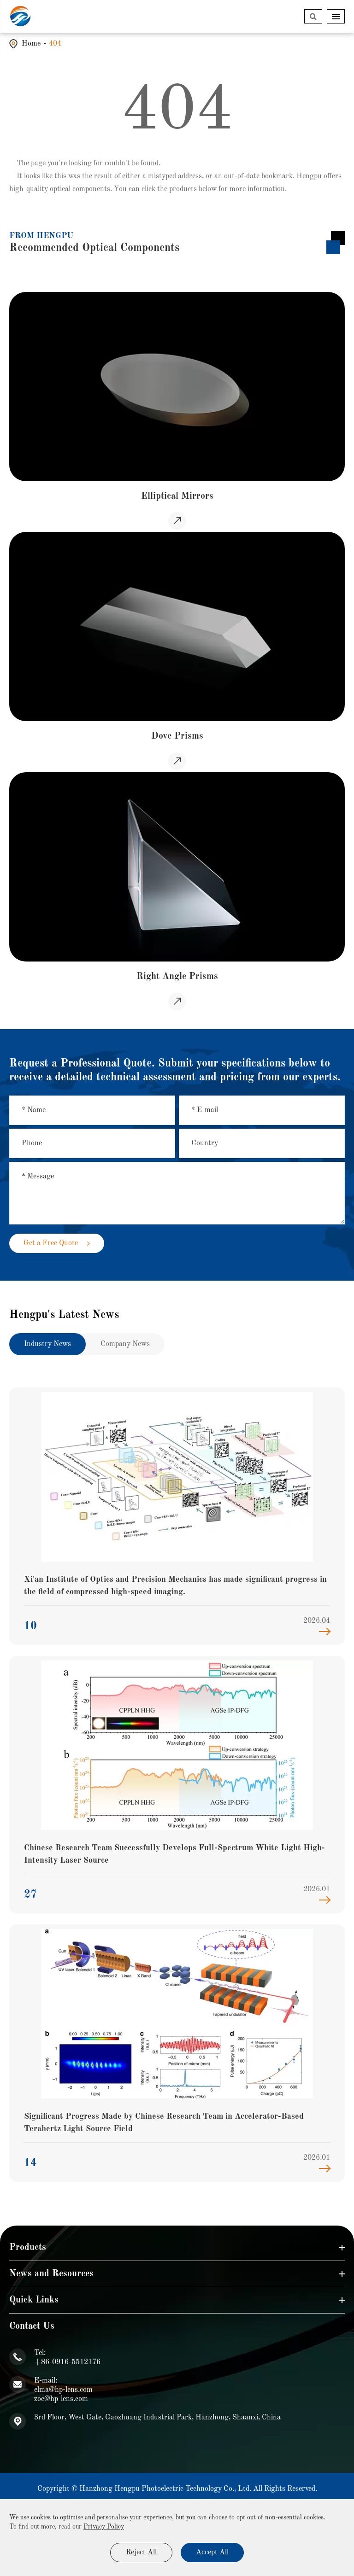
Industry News (47, 1344)
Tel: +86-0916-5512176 (67, 2358)
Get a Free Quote (51, 1243)
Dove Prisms (177, 736)
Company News (125, 1344)
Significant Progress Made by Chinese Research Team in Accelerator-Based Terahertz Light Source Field (164, 2123)
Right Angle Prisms (177, 977)
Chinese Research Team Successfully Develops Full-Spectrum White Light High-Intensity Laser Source (174, 1854)
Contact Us (32, 2326)
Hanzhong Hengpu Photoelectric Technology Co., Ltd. (165, 2489)
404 (55, 44)
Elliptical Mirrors (177, 496)
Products (28, 2248)
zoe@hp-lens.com (61, 2399)
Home (31, 44)
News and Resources (51, 2274)
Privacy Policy (104, 2527)
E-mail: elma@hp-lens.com (63, 2385)
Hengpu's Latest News (64, 1315)
